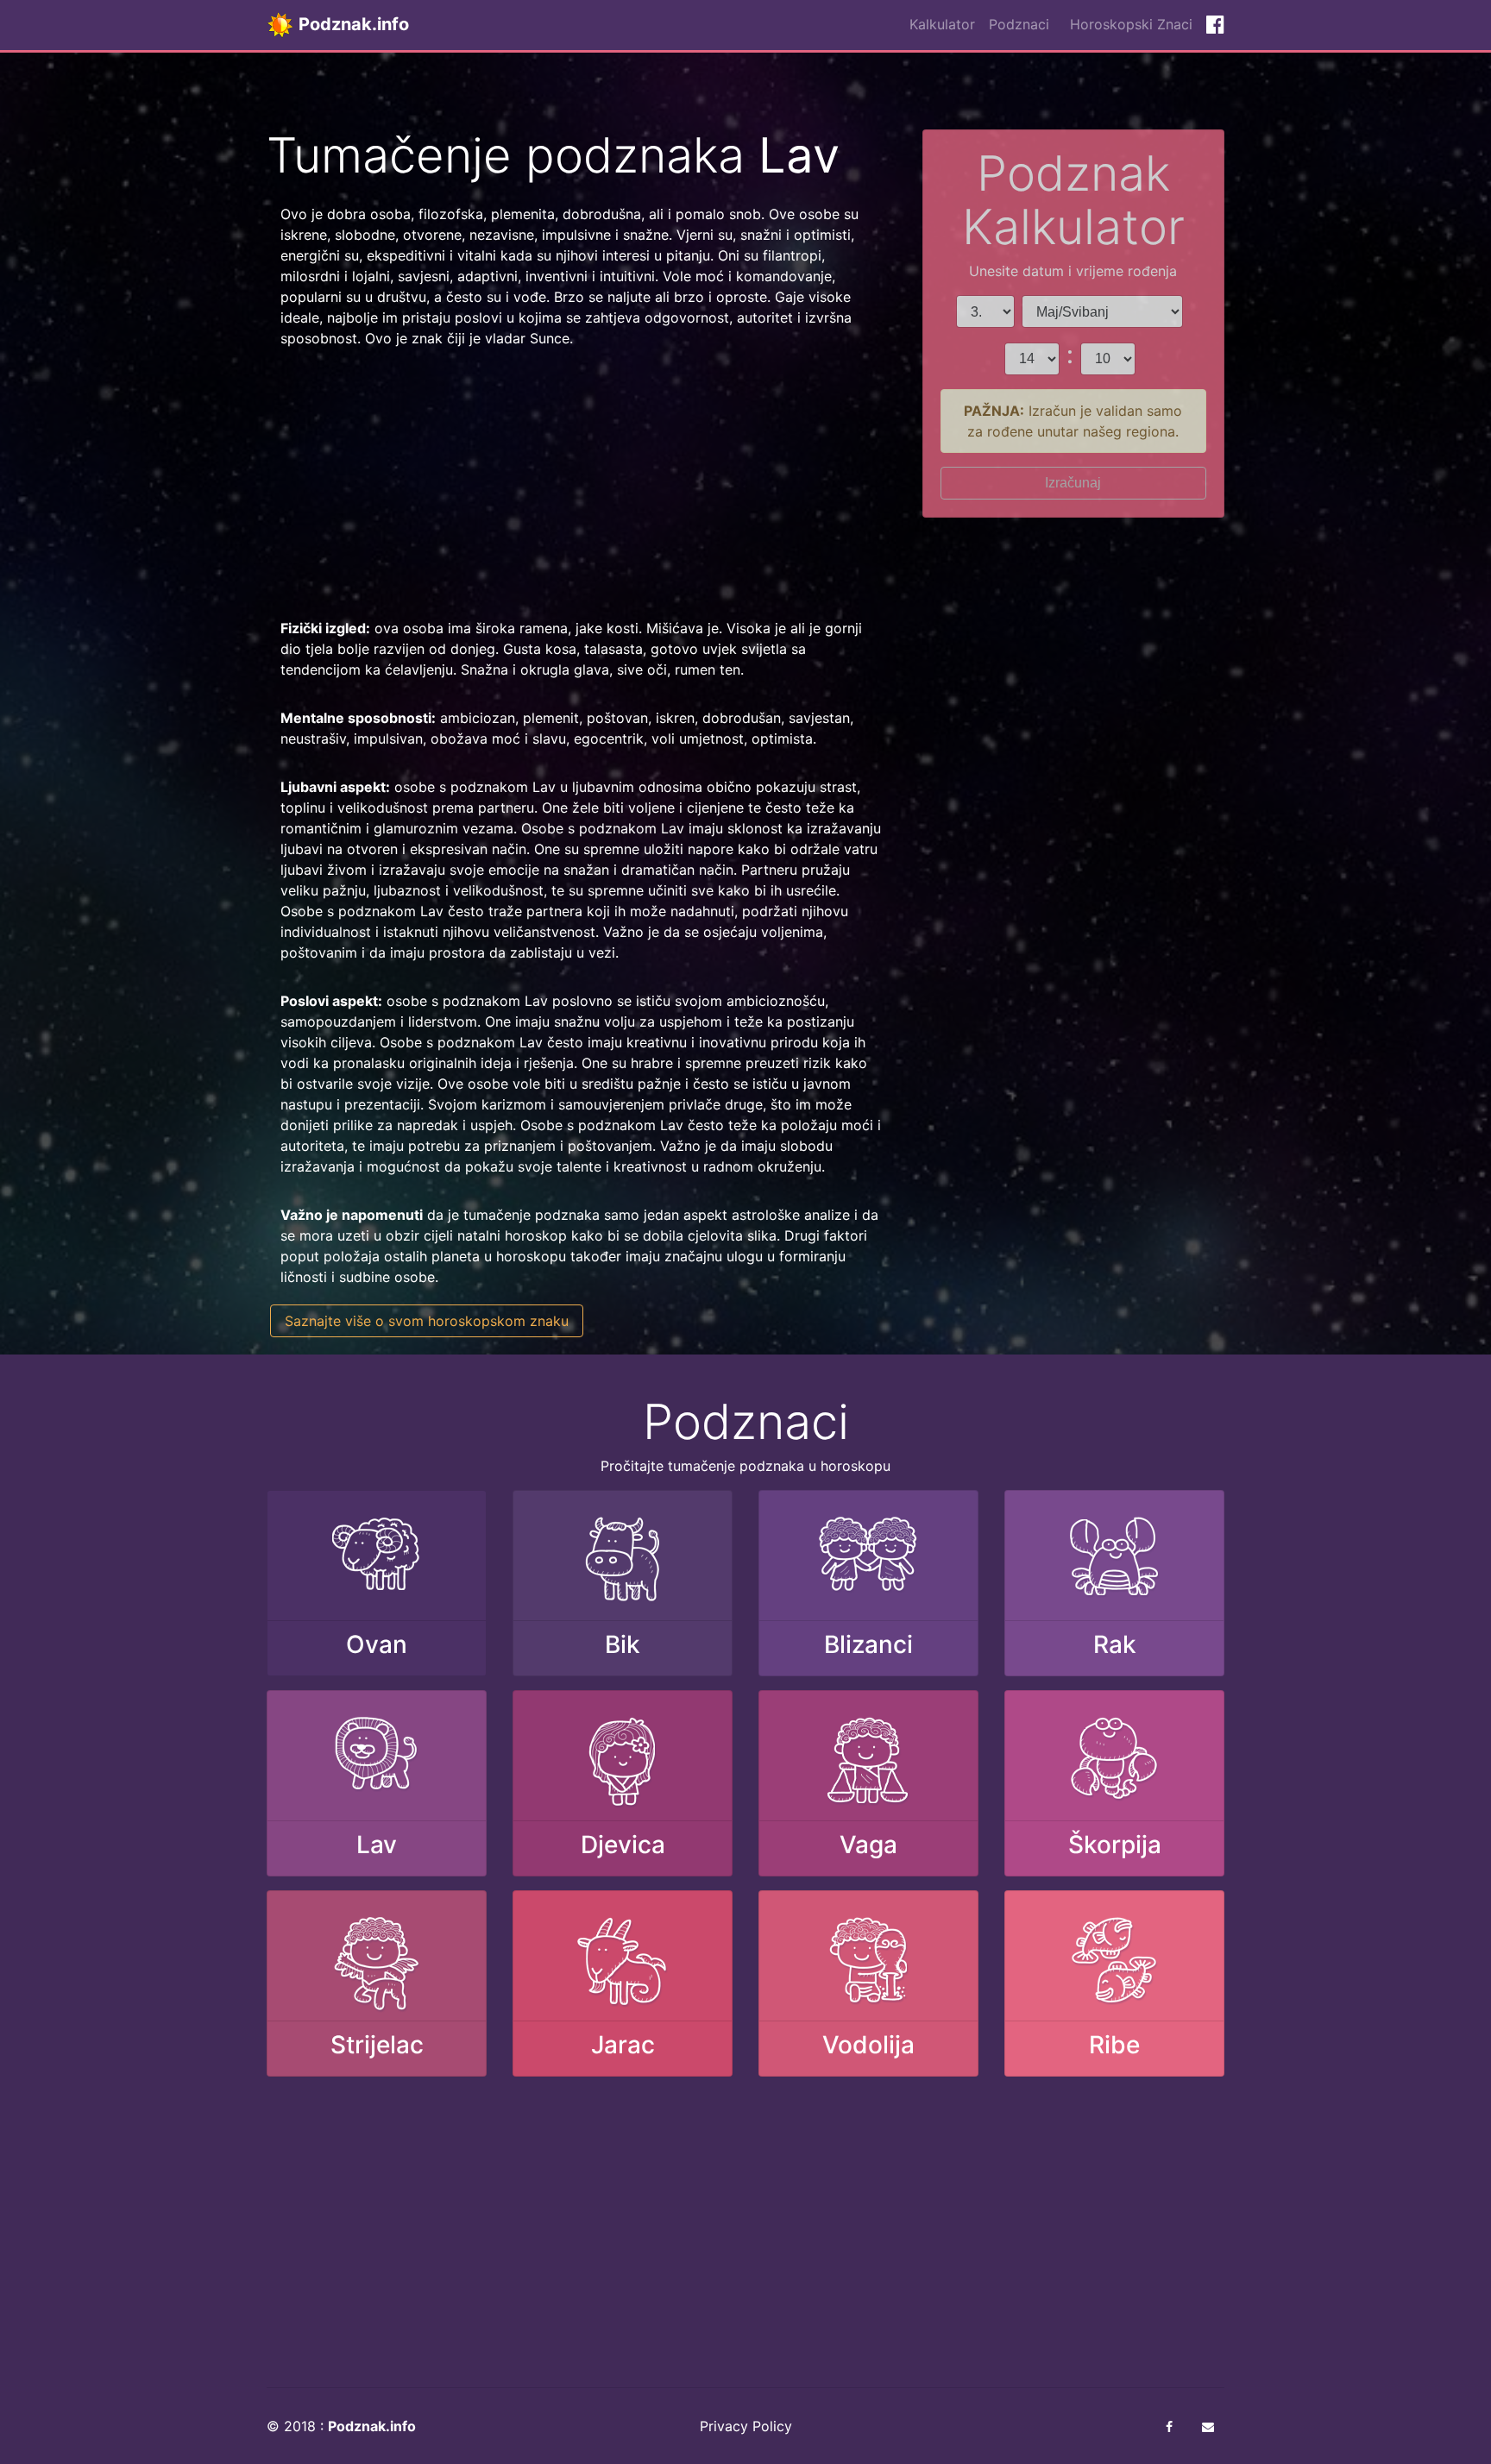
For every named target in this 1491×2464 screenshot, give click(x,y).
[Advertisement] (582, 483)
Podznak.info (352, 24)
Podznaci (1019, 24)
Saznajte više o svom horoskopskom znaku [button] (427, 1321)
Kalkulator (942, 24)
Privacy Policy (746, 2426)
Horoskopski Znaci (1131, 24)
